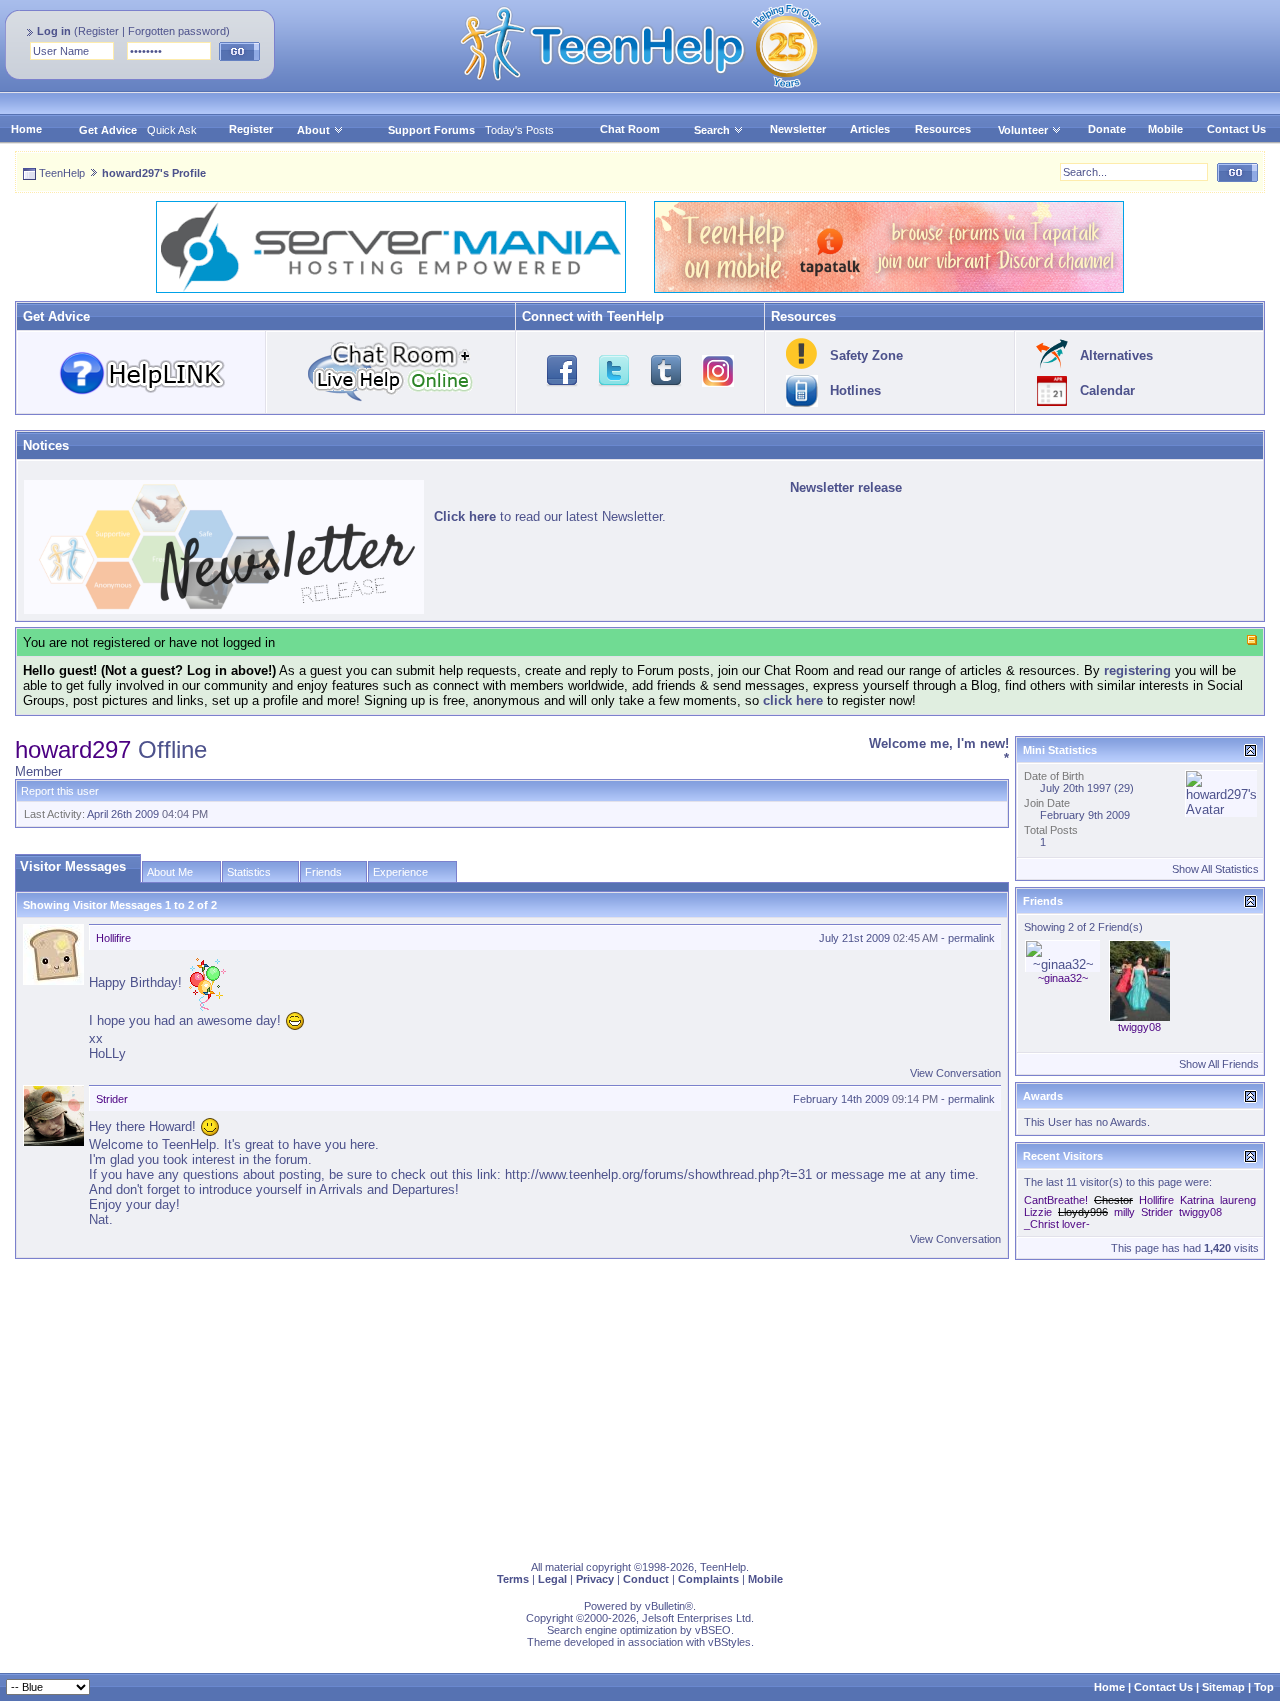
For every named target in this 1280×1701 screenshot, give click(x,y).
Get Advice (108, 130)
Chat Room (630, 129)
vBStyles (729, 1642)
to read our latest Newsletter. (550, 516)
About (313, 130)
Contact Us (1236, 129)
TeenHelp (62, 173)
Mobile (1165, 129)
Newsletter (798, 129)
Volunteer (1023, 130)
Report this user (60, 791)
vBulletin (665, 1606)
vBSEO (713, 1630)
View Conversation (955, 1073)
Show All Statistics (1215, 869)
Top (1264, 1687)
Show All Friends (1219, 1064)
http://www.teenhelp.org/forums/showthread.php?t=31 (658, 1174)
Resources (943, 129)
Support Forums (431, 130)
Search (712, 130)
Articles (870, 129)
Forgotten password (177, 31)
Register (98, 31)
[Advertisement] (615, 1406)
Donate (1107, 129)
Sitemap (1223, 1687)
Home (26, 129)
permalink (971, 938)
